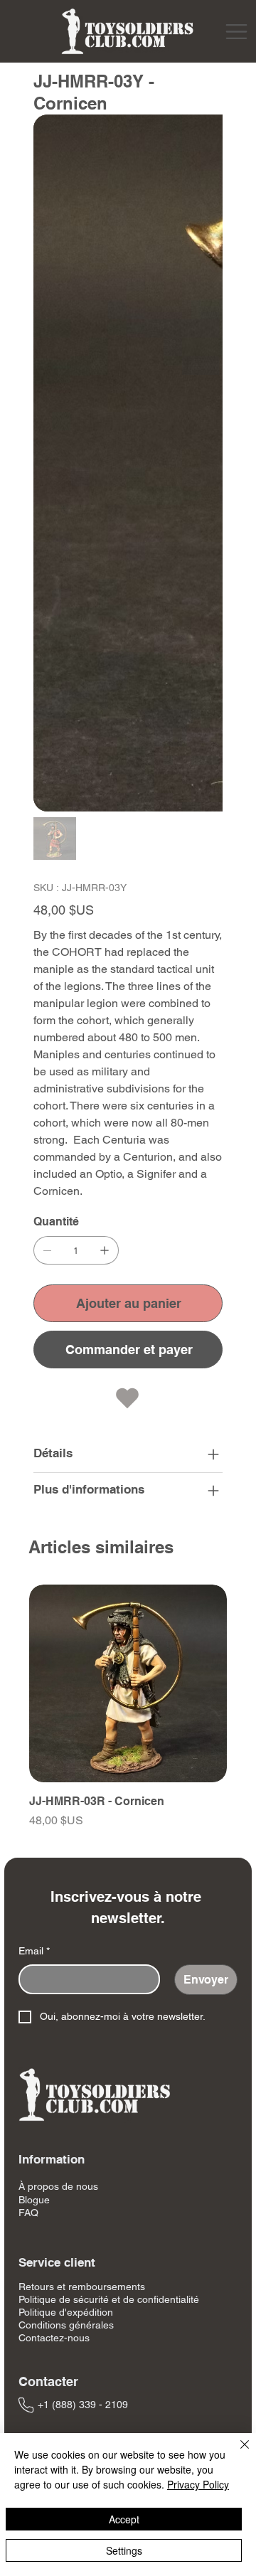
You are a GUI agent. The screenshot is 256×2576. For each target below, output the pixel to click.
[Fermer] (236, 2453)
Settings (124, 2550)
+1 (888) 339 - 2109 (83, 2405)
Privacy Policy (198, 2484)
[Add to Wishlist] (128, 1398)
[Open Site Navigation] (236, 32)
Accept (124, 2519)
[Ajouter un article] (105, 1250)
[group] (128, 1715)
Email (34, 1951)
